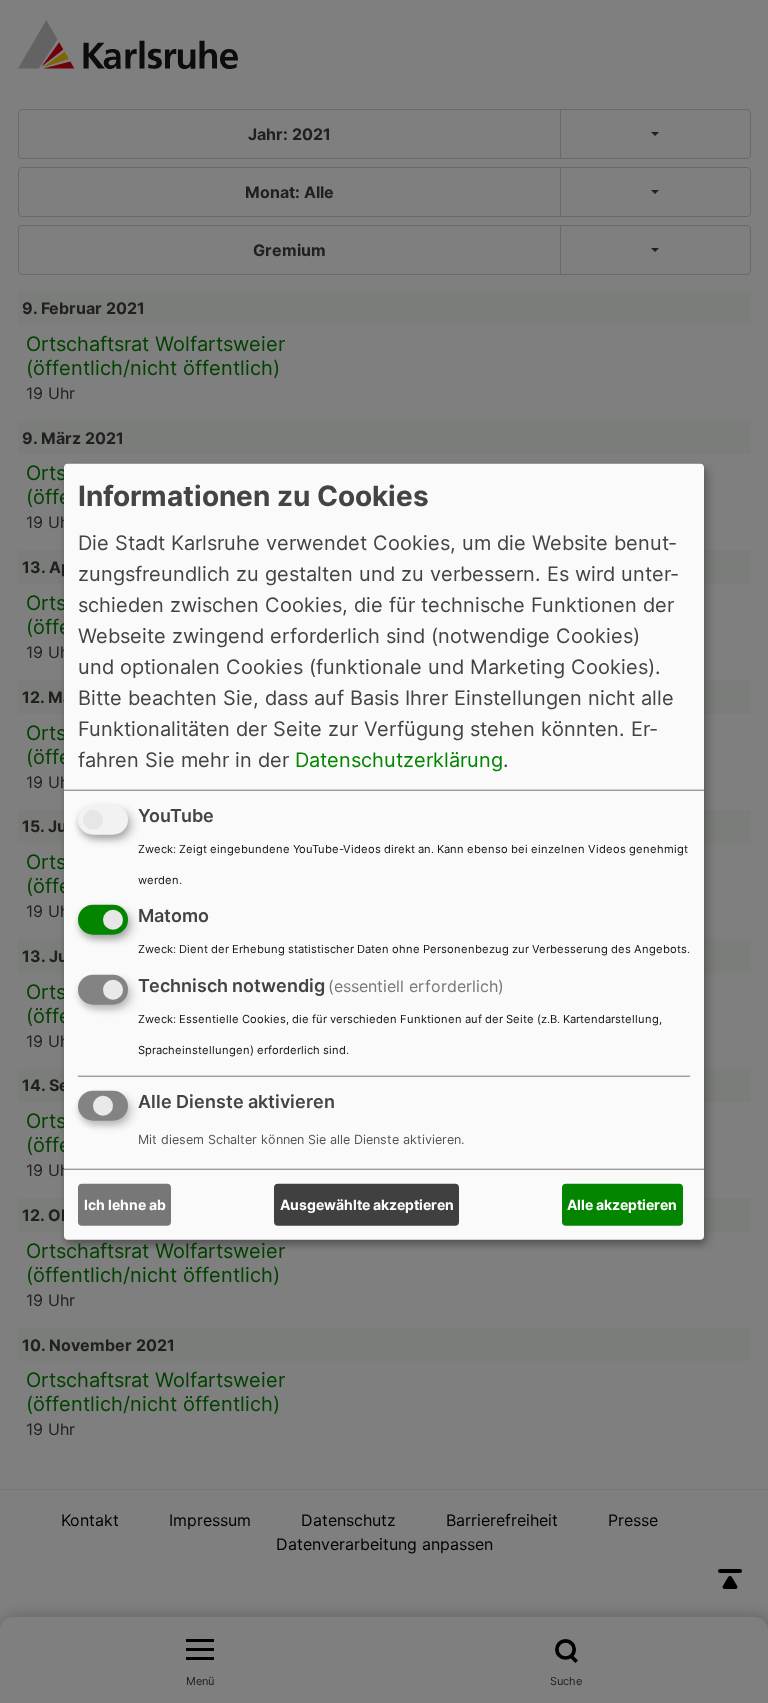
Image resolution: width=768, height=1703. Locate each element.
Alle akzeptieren (622, 1204)
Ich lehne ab (125, 1204)
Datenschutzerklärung (399, 759)
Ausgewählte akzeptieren (367, 1204)
